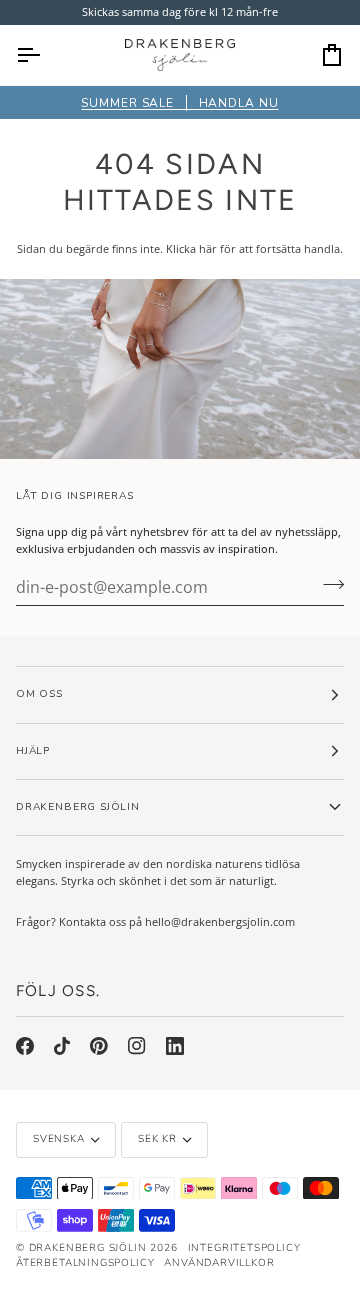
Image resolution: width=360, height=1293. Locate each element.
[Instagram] (137, 1046)
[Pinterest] (99, 1046)
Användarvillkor (219, 1263)
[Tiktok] (62, 1046)
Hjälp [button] (33, 751)
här (208, 248)
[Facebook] (25, 1046)
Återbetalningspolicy (85, 1263)
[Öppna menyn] (46, 55)
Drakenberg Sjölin (88, 1248)
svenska (59, 1139)
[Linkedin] (175, 1046)
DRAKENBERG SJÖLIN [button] (78, 807)
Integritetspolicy (244, 1248)
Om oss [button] (39, 694)
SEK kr (157, 1139)
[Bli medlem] (327, 584)
